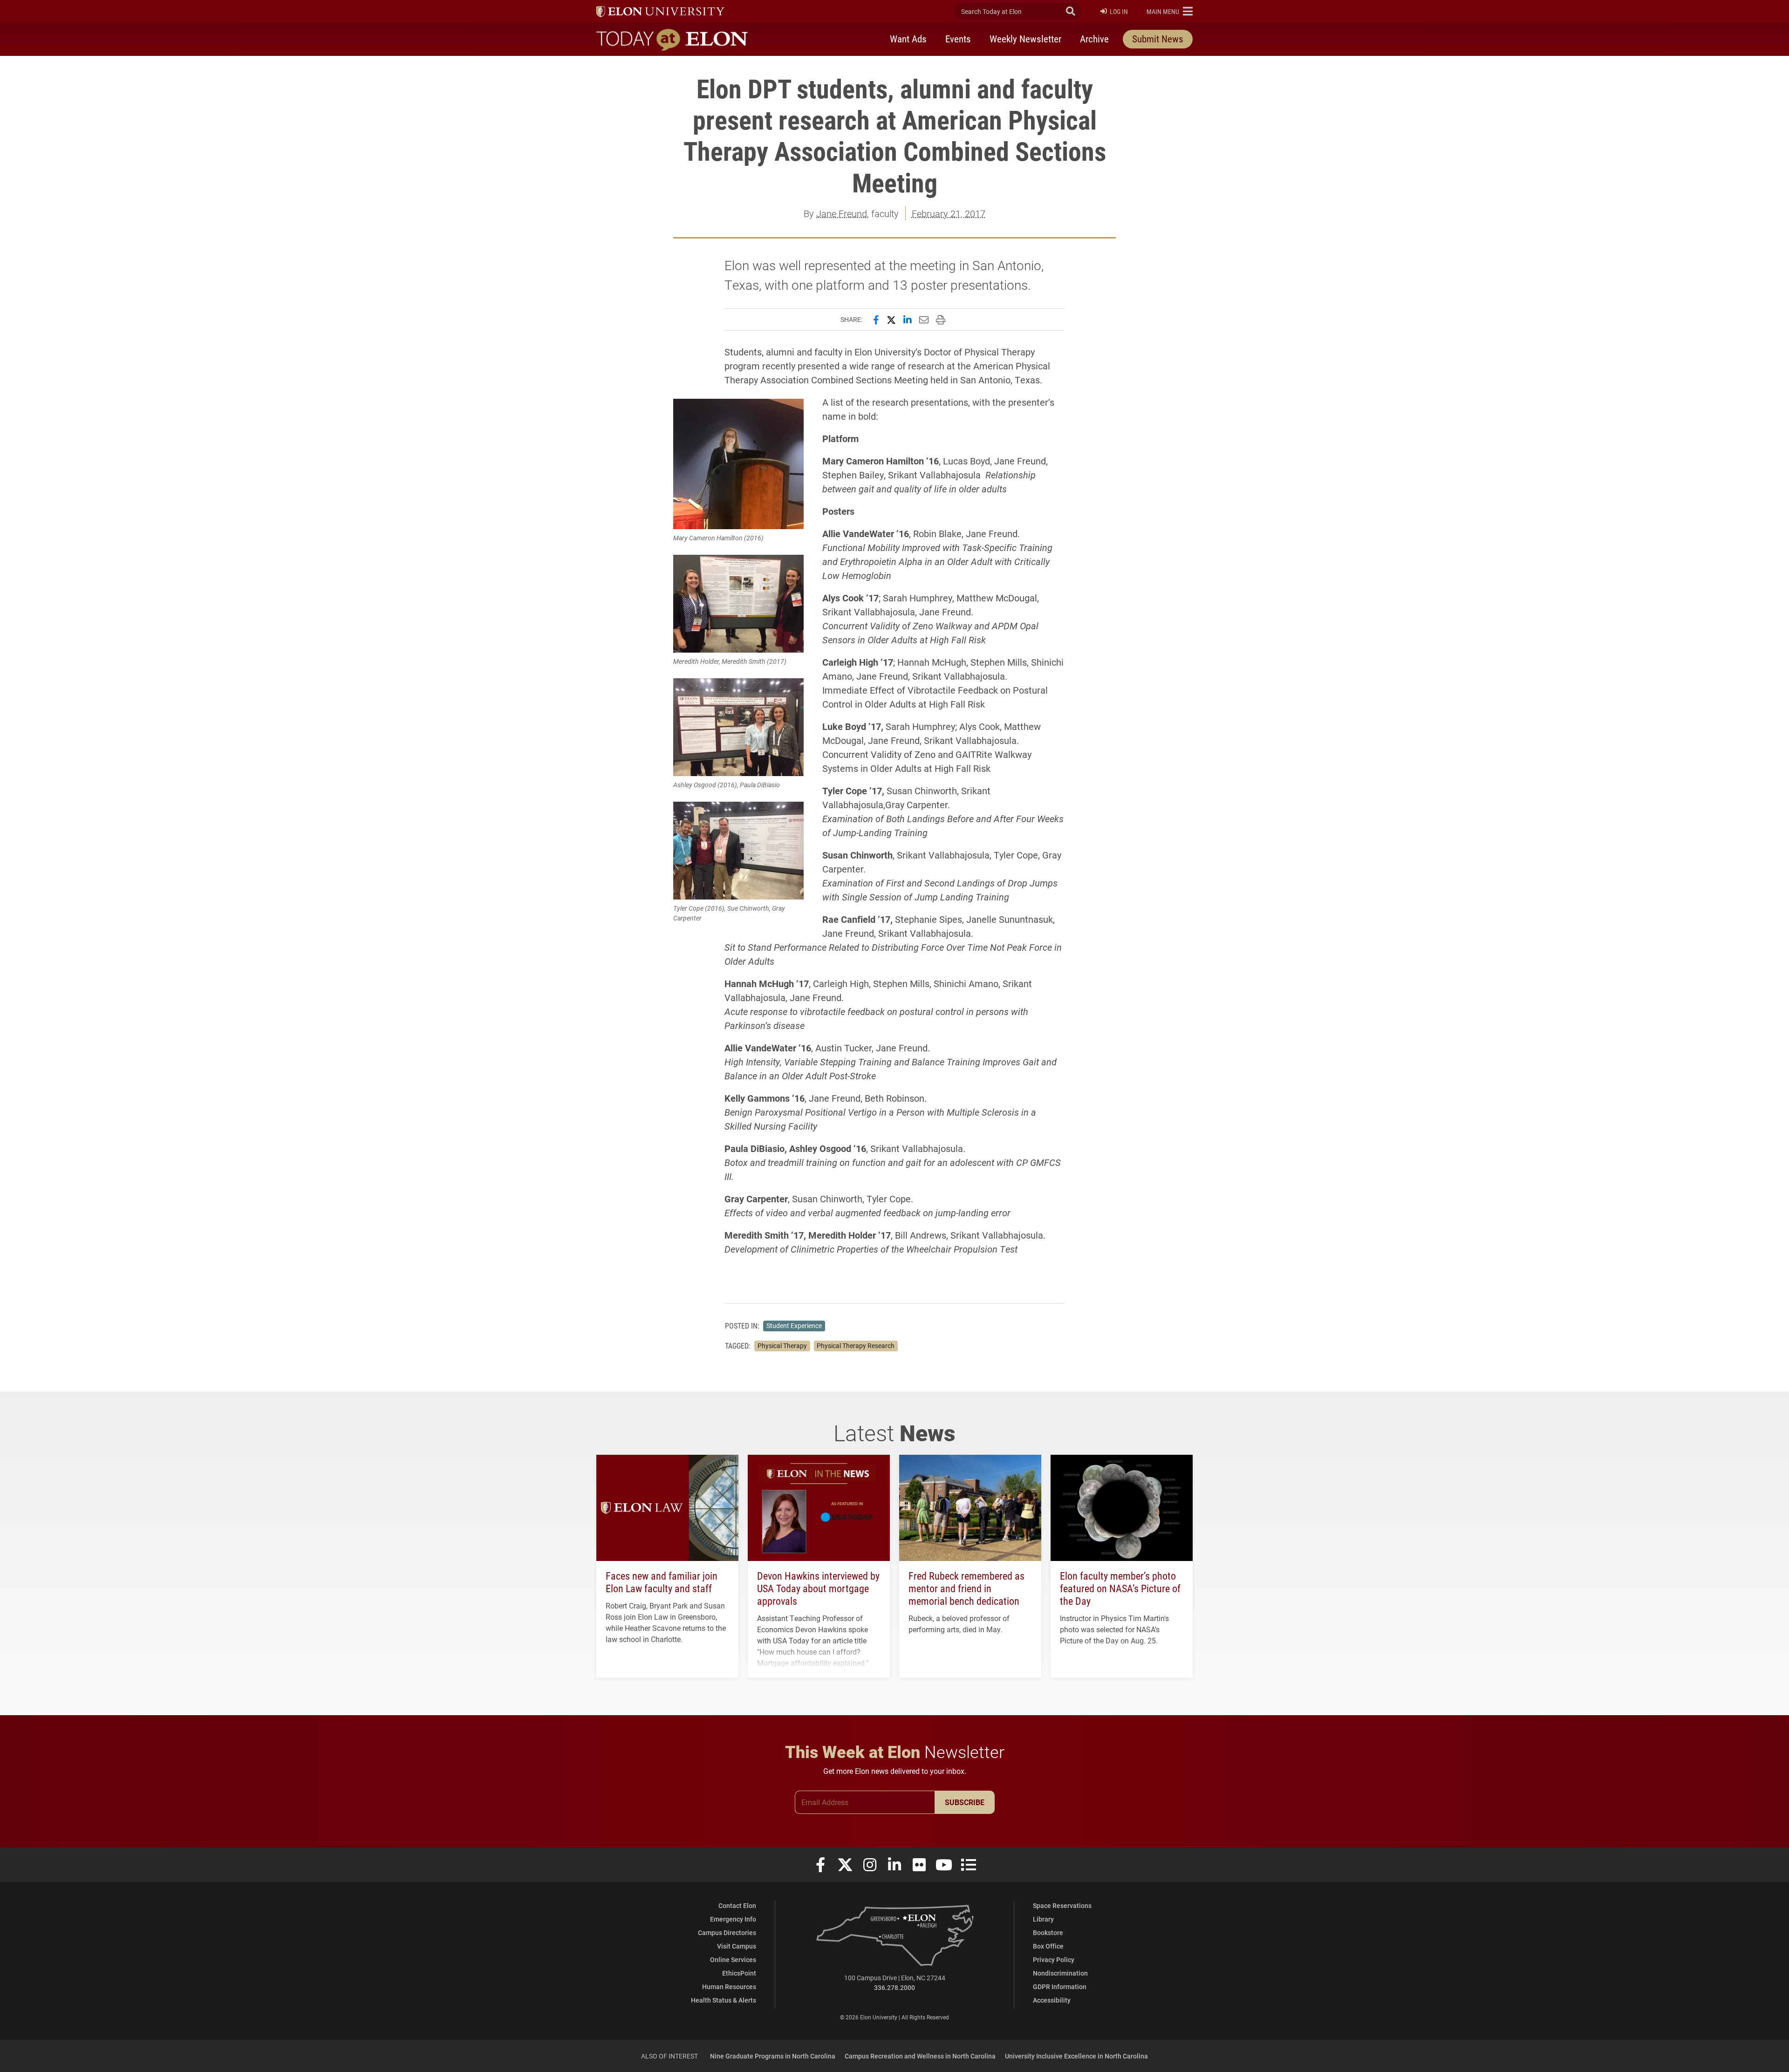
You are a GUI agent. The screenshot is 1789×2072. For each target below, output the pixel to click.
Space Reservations (1062, 1905)
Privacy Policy (1054, 1960)
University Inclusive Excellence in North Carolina (1076, 2056)
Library (1043, 1919)
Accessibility (1052, 2000)
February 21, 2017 (949, 213)
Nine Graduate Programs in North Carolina (773, 2056)
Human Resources (729, 1987)
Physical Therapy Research (856, 1346)
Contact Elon (737, 1905)
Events (958, 39)
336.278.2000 (894, 1987)
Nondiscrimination (1060, 1973)
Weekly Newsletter (1025, 39)
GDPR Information (1060, 1987)
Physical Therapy (782, 1346)
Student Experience (794, 1326)
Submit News (1158, 39)
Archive (1094, 39)
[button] (1170, 11)
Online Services (733, 1960)
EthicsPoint (739, 1973)
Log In (1119, 11)
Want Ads (908, 39)
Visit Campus (737, 1946)
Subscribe (965, 1802)
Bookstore (1048, 1932)
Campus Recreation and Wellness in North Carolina (920, 2056)
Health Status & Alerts (724, 2000)
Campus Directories (727, 1932)
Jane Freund (842, 213)
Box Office (1048, 1946)
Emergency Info (733, 1919)
